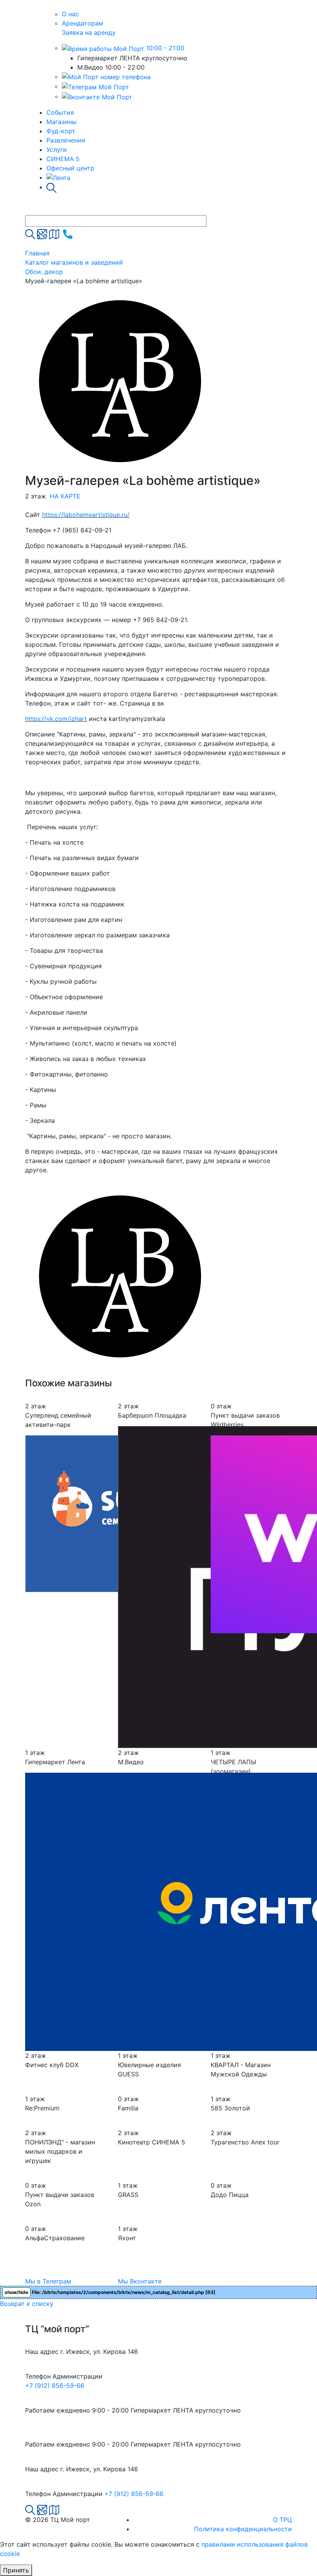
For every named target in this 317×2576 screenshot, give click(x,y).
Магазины (61, 122)
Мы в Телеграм (48, 2281)
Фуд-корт (61, 131)
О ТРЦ (282, 2520)
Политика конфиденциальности (243, 2529)
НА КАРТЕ (65, 496)
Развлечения (66, 140)
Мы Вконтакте (140, 2281)
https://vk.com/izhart (56, 719)
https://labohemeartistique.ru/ (86, 515)
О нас (70, 14)
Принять (16, 2570)
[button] (205, 1188)
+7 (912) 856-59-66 (55, 2386)
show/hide (16, 2292)
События (60, 112)
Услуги (57, 150)
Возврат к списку (27, 2304)
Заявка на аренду (89, 32)
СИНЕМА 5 (63, 159)
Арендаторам (83, 23)
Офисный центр (70, 168)
